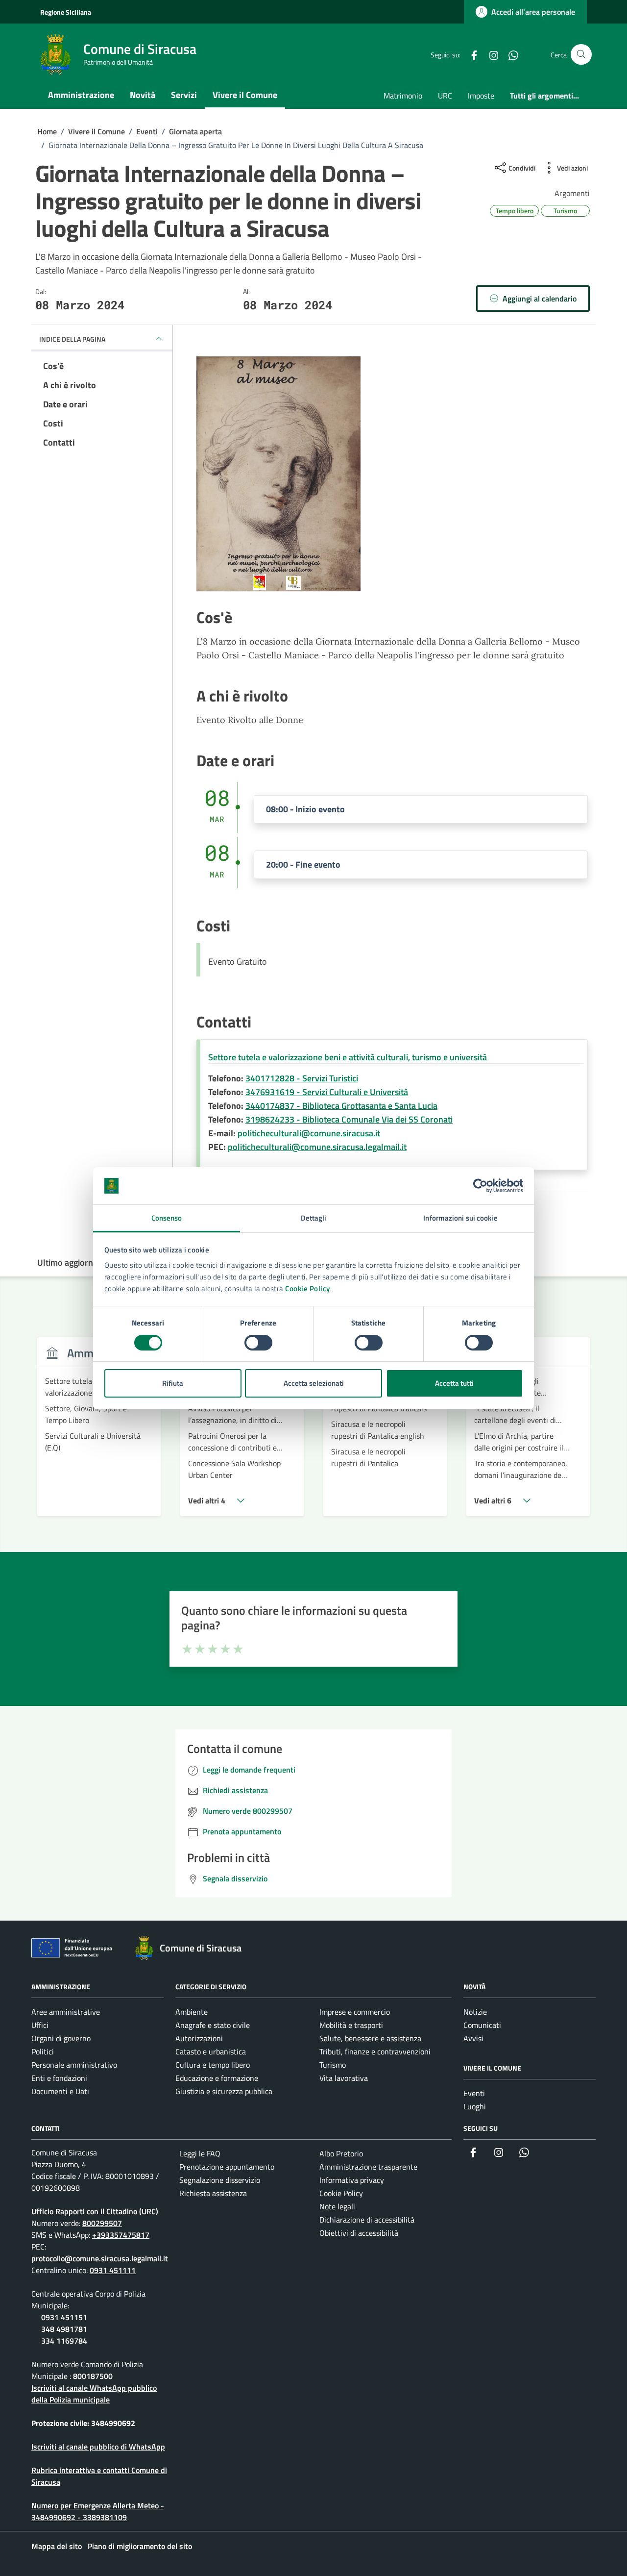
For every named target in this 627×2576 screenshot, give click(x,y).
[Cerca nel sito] (581, 55)
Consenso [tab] (167, 1218)
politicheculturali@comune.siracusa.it (309, 1133)
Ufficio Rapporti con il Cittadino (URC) (95, 2211)
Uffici (40, 2025)
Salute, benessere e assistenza (370, 2038)
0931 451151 (64, 2317)
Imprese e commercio (355, 2012)
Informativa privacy (352, 2180)
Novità (143, 95)
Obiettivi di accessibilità (359, 2233)
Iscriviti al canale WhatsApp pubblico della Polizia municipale (94, 2394)
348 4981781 (64, 2329)
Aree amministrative (66, 2012)
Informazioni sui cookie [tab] (460, 1218)
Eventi (474, 2093)
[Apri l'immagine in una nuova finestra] (392, 474)
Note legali (337, 2206)
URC (445, 96)
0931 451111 (113, 2270)
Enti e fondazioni (59, 2078)
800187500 (93, 2376)
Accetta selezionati (314, 1383)
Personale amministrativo (74, 2065)
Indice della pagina (72, 339)
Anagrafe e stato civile (213, 2025)
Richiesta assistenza (213, 2193)
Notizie (475, 2012)
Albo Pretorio (341, 2153)
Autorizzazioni (199, 2038)
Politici (43, 2051)
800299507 (102, 2223)
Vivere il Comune (245, 95)
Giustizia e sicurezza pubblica (224, 2091)
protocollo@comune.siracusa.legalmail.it (100, 2258)
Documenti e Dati (60, 2091)
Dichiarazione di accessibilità (367, 2220)
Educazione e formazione (217, 2078)
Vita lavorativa (344, 2078)
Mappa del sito (57, 2546)
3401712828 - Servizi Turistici (302, 1078)
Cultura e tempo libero (213, 2065)
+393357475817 (121, 2235)
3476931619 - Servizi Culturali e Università (327, 1092)
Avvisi (473, 2038)
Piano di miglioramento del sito (140, 2546)
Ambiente (192, 2012)
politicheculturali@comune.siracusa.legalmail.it (317, 1147)
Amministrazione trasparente (368, 2167)
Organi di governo (61, 2038)
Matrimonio (403, 96)
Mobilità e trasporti (351, 2025)
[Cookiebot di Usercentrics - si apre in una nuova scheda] (480, 1186)
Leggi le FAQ (200, 2153)
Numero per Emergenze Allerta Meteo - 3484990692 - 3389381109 (98, 2511)
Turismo (333, 2065)
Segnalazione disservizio (220, 2180)
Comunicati (482, 2025)
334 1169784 (64, 2341)
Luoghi (475, 2106)
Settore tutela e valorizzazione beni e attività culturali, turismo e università (348, 1057)
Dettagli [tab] (314, 1218)
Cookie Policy (308, 1288)
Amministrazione (81, 95)
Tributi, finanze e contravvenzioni (375, 2051)
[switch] (258, 1343)
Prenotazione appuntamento (227, 2167)
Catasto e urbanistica (211, 2051)
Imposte (481, 96)
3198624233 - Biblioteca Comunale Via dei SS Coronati (349, 1119)
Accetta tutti (454, 1383)
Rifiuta (173, 1383)
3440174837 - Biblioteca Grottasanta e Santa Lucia (341, 1106)
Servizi (184, 95)
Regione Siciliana (66, 12)
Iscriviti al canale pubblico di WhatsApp (98, 2447)
